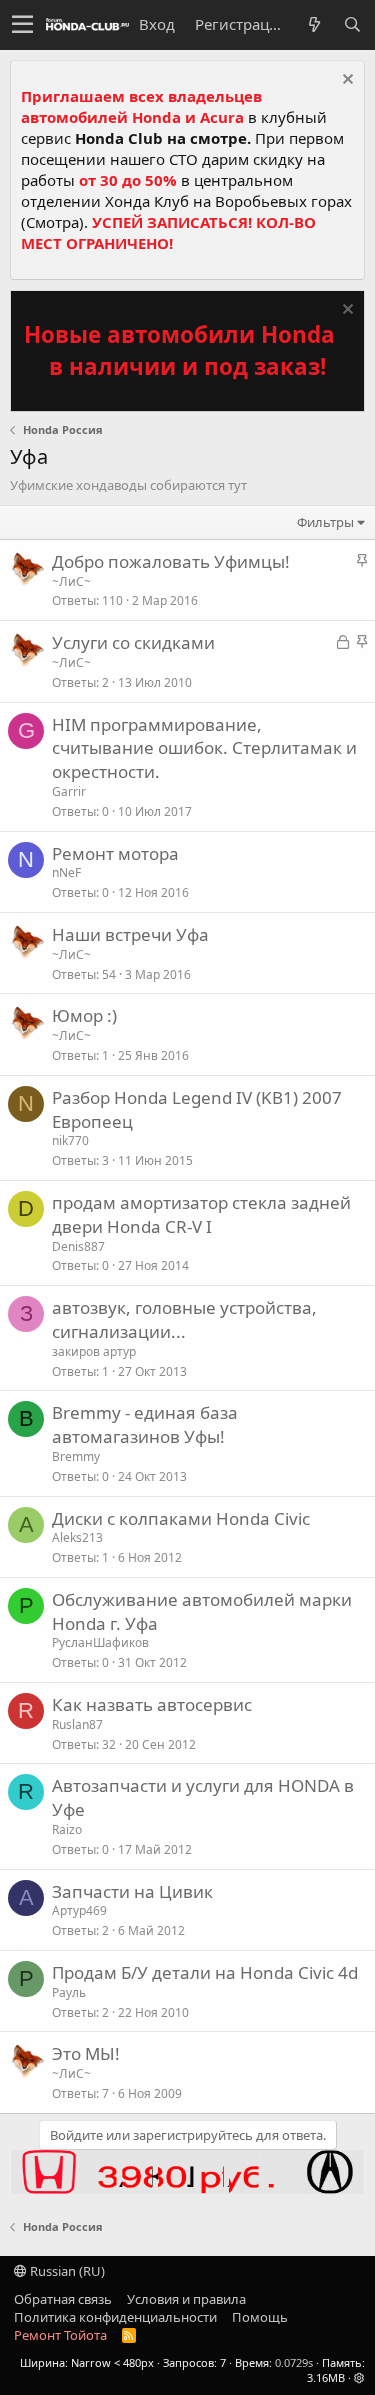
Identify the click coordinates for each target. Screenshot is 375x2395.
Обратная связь (63, 2299)
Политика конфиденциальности (115, 2317)
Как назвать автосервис (152, 1704)
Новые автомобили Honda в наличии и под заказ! (179, 350)
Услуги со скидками (133, 642)
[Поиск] (352, 24)
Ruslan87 (77, 1724)
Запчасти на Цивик (132, 1891)
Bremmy (76, 1456)
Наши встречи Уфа (130, 934)
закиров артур (94, 1351)
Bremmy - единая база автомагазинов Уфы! (145, 1424)
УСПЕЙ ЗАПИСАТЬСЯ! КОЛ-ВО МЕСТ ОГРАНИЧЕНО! (168, 232)
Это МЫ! (86, 2053)
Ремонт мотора (115, 853)
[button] (22, 25)
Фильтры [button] (325, 522)
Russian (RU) (66, 2271)
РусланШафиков (100, 1642)
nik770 (70, 1140)
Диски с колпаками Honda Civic (181, 1518)
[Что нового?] (314, 24)
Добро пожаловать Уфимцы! (171, 561)
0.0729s (294, 2362)
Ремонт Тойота (60, 2335)
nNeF (66, 872)
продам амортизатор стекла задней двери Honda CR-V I (201, 1214)
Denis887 (78, 1246)
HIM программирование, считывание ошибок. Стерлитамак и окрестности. (204, 748)
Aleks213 (77, 1537)
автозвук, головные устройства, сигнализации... (184, 1319)
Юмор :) (84, 1015)
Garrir (69, 791)
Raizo (67, 1829)
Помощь (260, 2317)
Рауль (69, 1992)
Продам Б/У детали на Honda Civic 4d (205, 1972)
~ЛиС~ (71, 581)
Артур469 (79, 1910)
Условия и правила (186, 2299)
